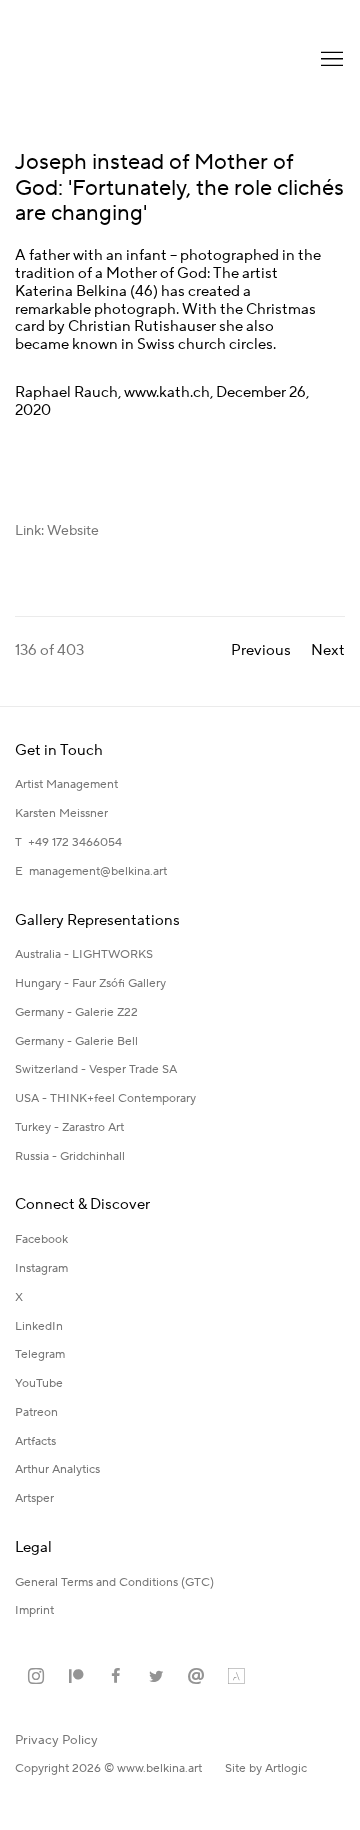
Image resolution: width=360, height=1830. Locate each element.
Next (328, 650)
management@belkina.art (98, 871)
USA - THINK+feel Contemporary (105, 1098)
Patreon (36, 1412)
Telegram (40, 1354)
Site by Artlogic (266, 1768)
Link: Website (57, 531)
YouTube (39, 1383)
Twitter (156, 1677)
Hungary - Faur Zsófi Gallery (90, 983)
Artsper (34, 1498)
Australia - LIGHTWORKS (84, 954)
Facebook (41, 1239)
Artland (236, 1677)
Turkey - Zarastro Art (69, 1127)
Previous (261, 650)
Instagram (41, 1268)
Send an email (196, 1677)
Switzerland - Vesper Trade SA (96, 1069)
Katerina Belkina (95, 60)
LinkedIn (39, 1326)
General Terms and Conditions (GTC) (114, 1582)
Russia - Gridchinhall (70, 1156)
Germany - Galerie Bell (76, 1041)
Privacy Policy (56, 1740)
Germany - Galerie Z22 (76, 1012)
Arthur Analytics (57, 1469)
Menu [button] (330, 60)
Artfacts (35, 1441)
